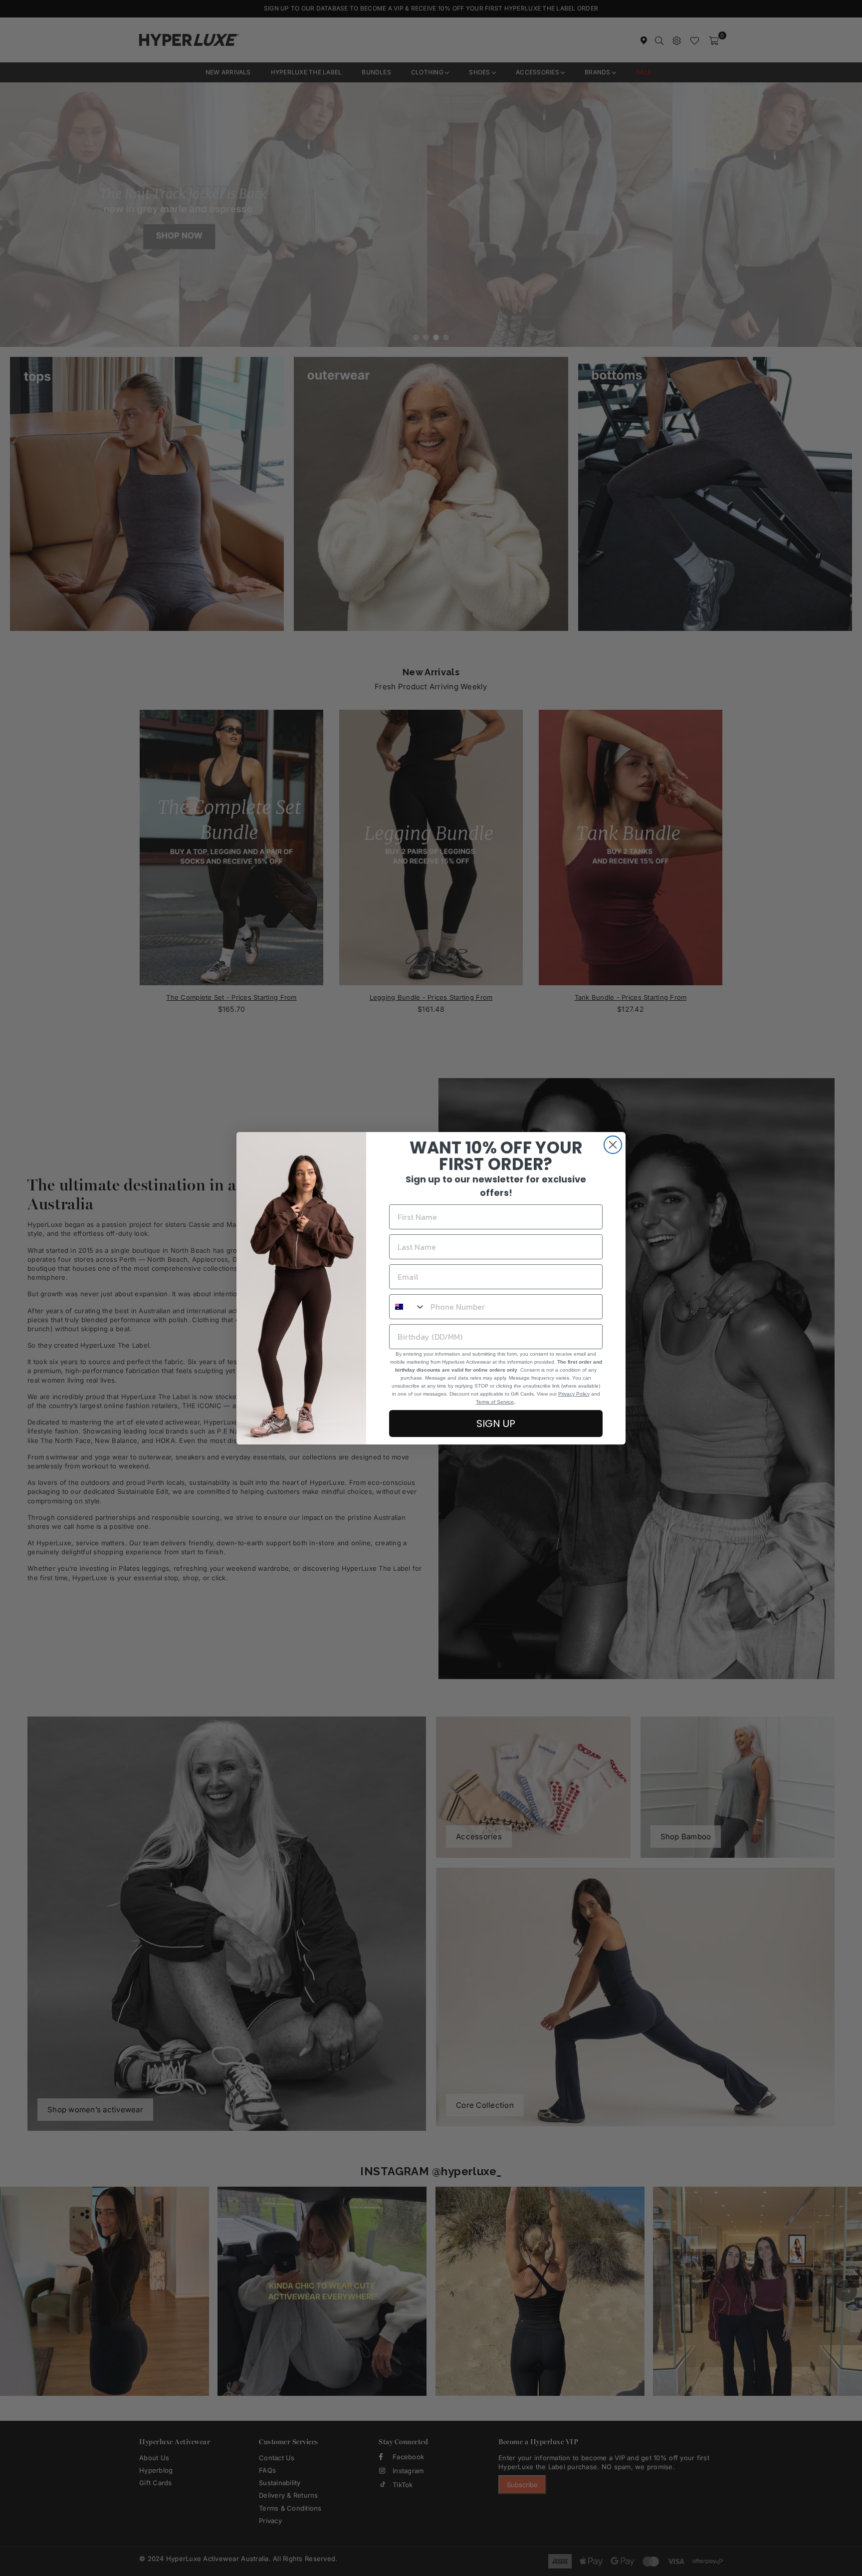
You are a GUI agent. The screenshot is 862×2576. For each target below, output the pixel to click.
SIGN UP (496, 1424)
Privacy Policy (574, 1394)
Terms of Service (495, 1402)
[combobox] (408, 1307)
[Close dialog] (613, 1145)
